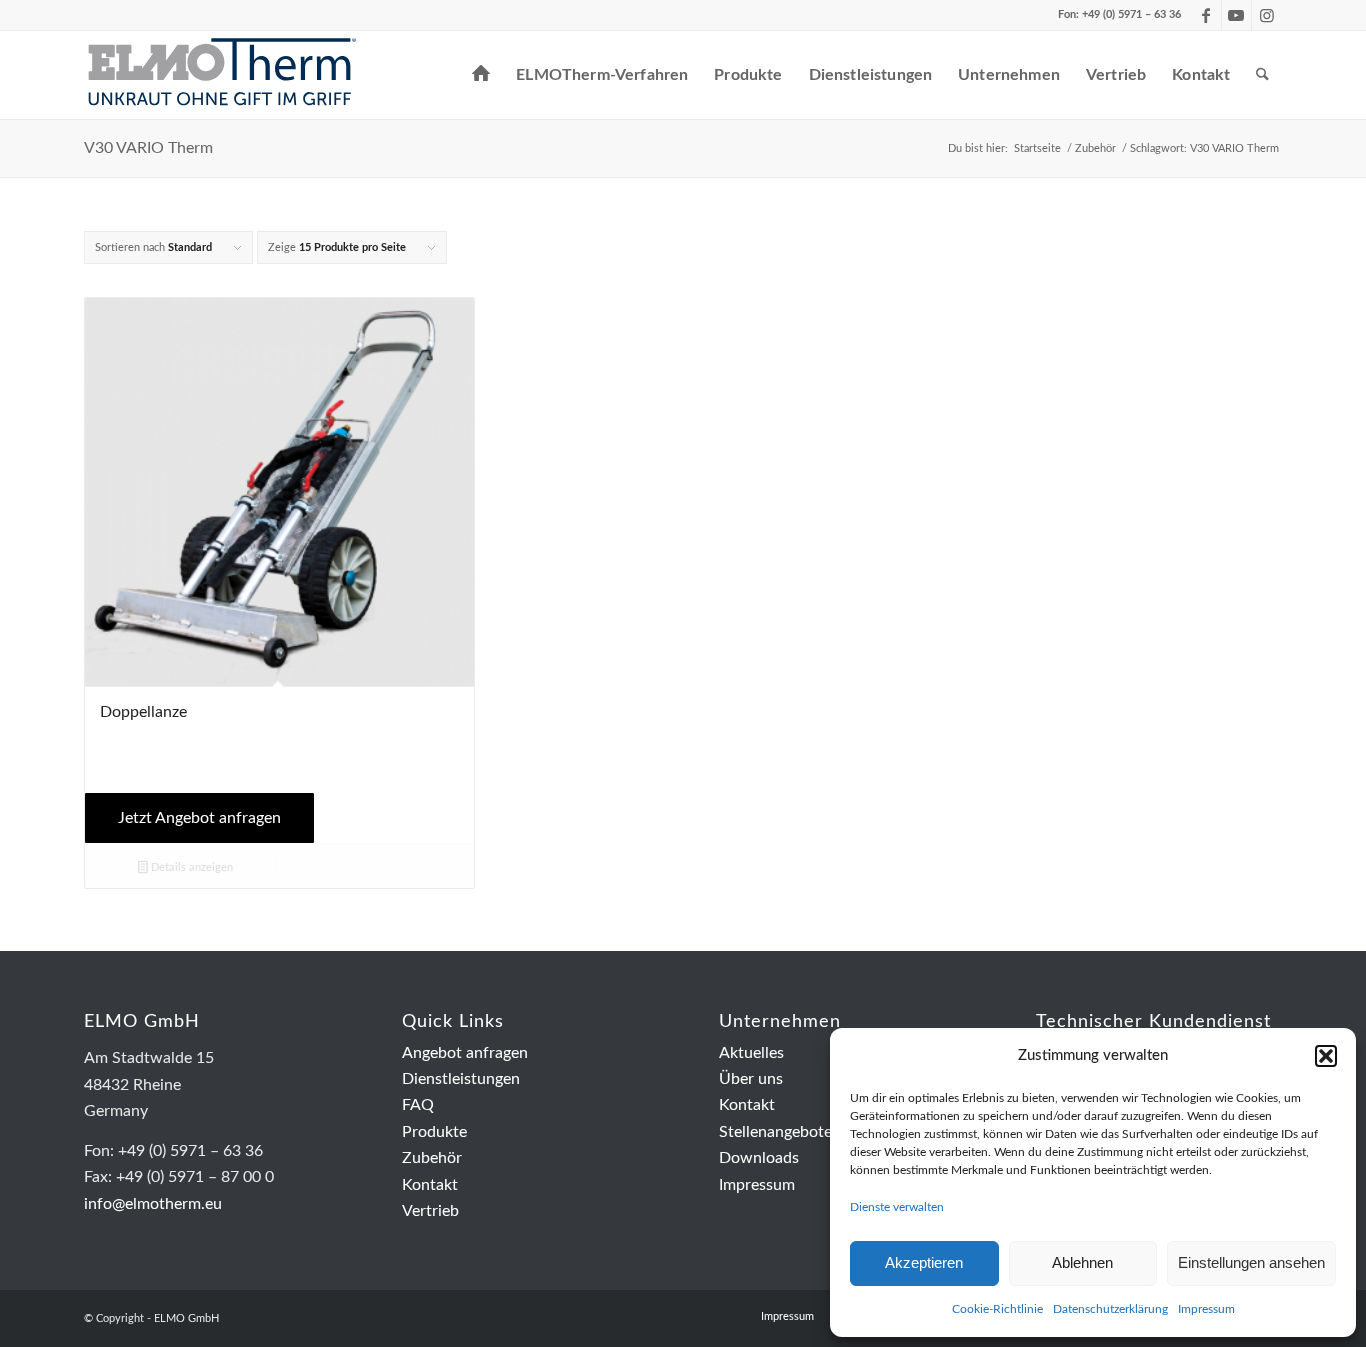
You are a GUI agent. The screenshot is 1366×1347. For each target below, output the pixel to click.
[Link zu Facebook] (1206, 15)
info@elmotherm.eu (153, 1204)
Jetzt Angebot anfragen (199, 818)
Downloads (759, 1158)
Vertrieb (430, 1211)
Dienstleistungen (461, 1079)
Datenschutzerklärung (1110, 1309)
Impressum (1206, 1309)
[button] (1326, 1056)
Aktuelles (751, 1053)
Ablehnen (1082, 1262)
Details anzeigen (190, 867)
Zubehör (432, 1158)
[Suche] (1262, 75)
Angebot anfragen (465, 1053)
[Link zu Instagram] (1267, 15)
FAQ (418, 1105)
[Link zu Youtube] (1236, 15)
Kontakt (430, 1185)
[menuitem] (481, 75)
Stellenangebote (775, 1132)
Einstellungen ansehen (1251, 1262)
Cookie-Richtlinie (997, 1309)
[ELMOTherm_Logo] (222, 75)
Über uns (751, 1079)
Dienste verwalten (897, 1207)
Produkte (434, 1132)
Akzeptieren (924, 1262)
